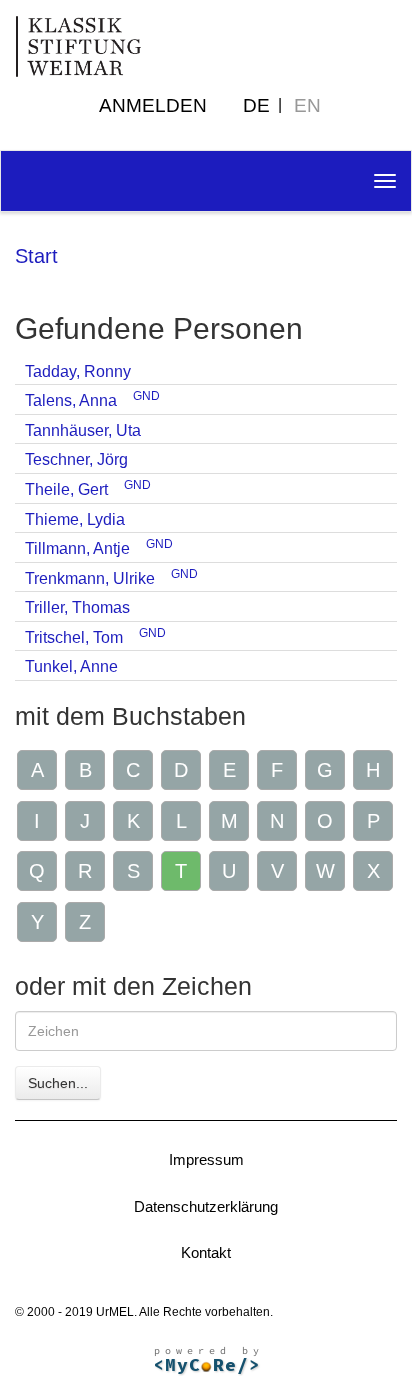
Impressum (206, 1159)
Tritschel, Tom (74, 637)
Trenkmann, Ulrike (90, 578)
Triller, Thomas (77, 607)
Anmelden (153, 105)
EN (307, 105)
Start (36, 256)
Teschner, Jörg (76, 459)
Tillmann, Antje (77, 548)
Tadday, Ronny (78, 371)
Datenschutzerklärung (206, 1206)
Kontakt (206, 1252)
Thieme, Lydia (75, 519)
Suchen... (58, 1083)
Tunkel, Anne (71, 666)
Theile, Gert (66, 489)
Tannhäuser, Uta (83, 430)
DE (256, 105)
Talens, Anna (71, 400)
